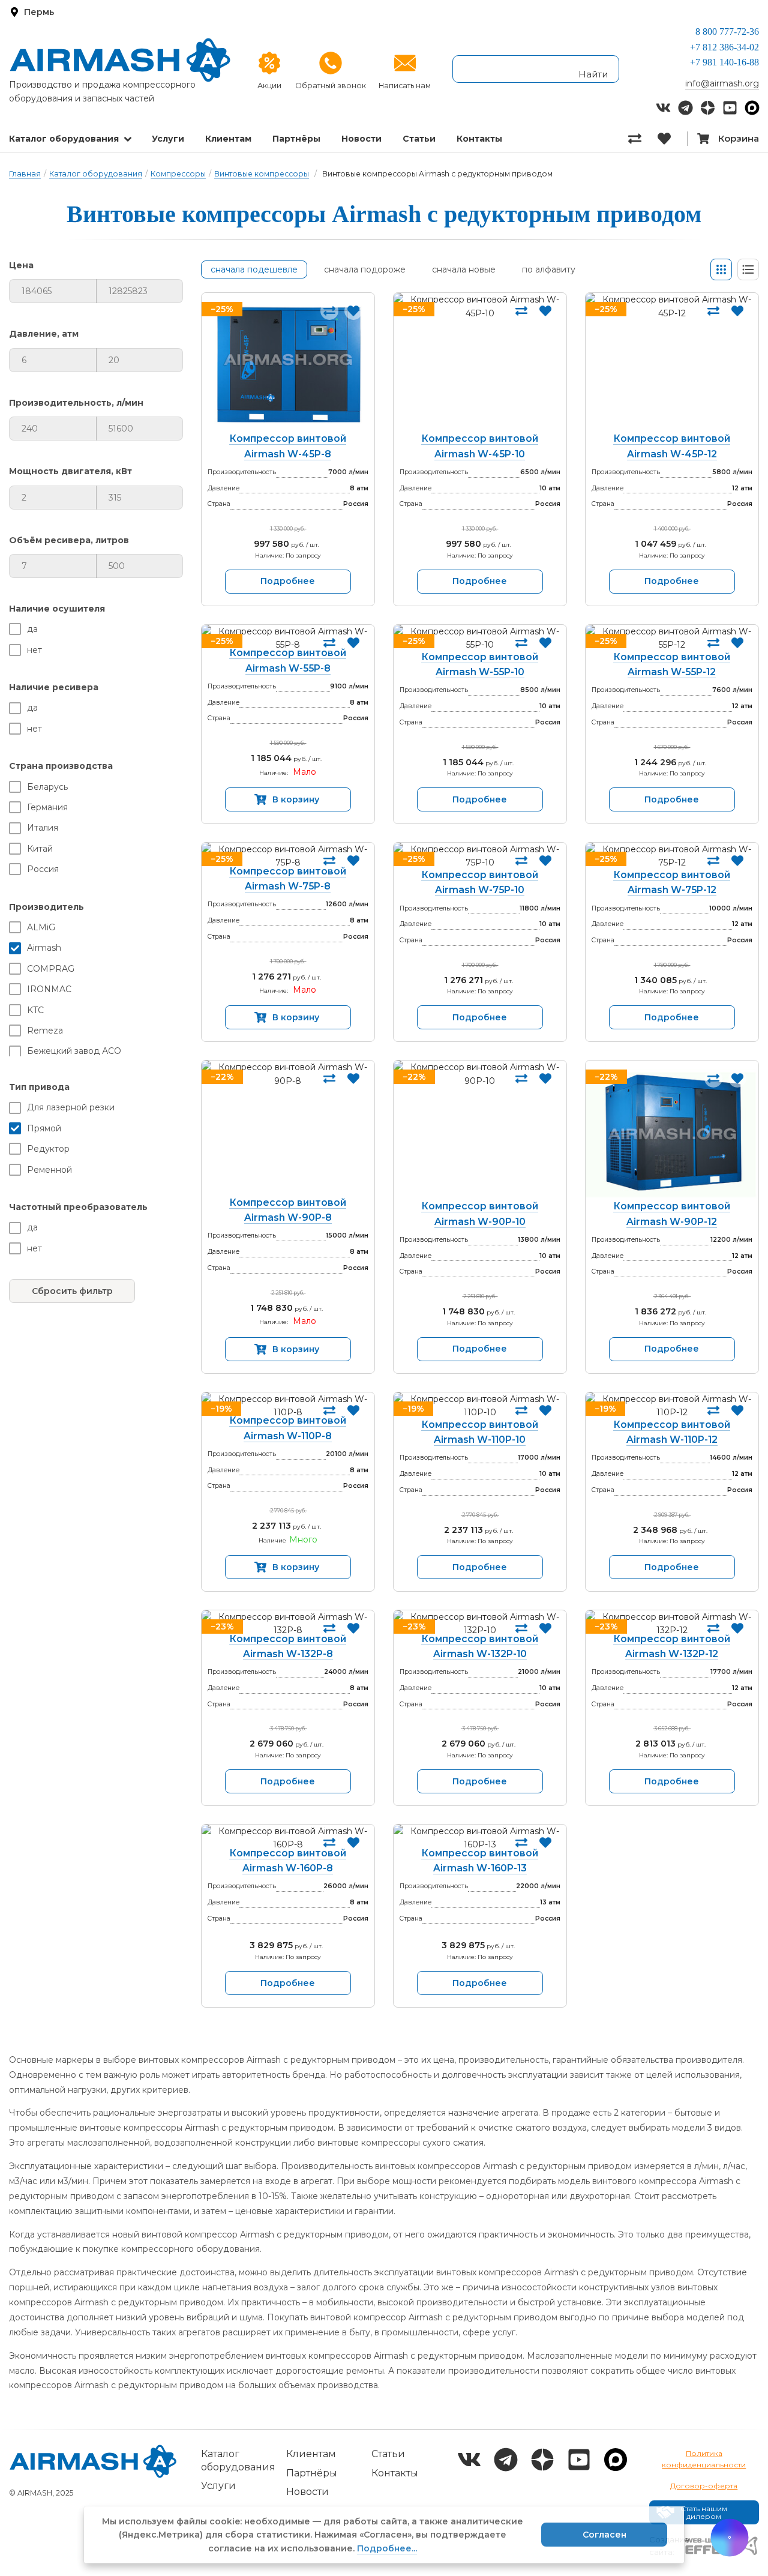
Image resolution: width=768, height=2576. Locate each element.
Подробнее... (387, 2548)
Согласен (604, 2535)
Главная (25, 174)
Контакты (479, 139)
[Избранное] (672, 139)
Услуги (168, 139)
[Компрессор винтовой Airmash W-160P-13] (480, 1838)
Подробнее (288, 581)
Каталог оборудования (64, 139)
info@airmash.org (722, 83)
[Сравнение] (643, 139)
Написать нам (405, 86)
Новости (361, 139)
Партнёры (296, 139)
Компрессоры (178, 174)
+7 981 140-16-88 (724, 62)
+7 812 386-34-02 (724, 47)
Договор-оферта (704, 2486)
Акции (269, 86)
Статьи (419, 139)
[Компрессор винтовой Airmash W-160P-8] (288, 1838)
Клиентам (228, 139)
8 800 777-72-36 (727, 32)
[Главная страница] (120, 60)
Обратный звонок (331, 86)
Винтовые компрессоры (262, 174)
